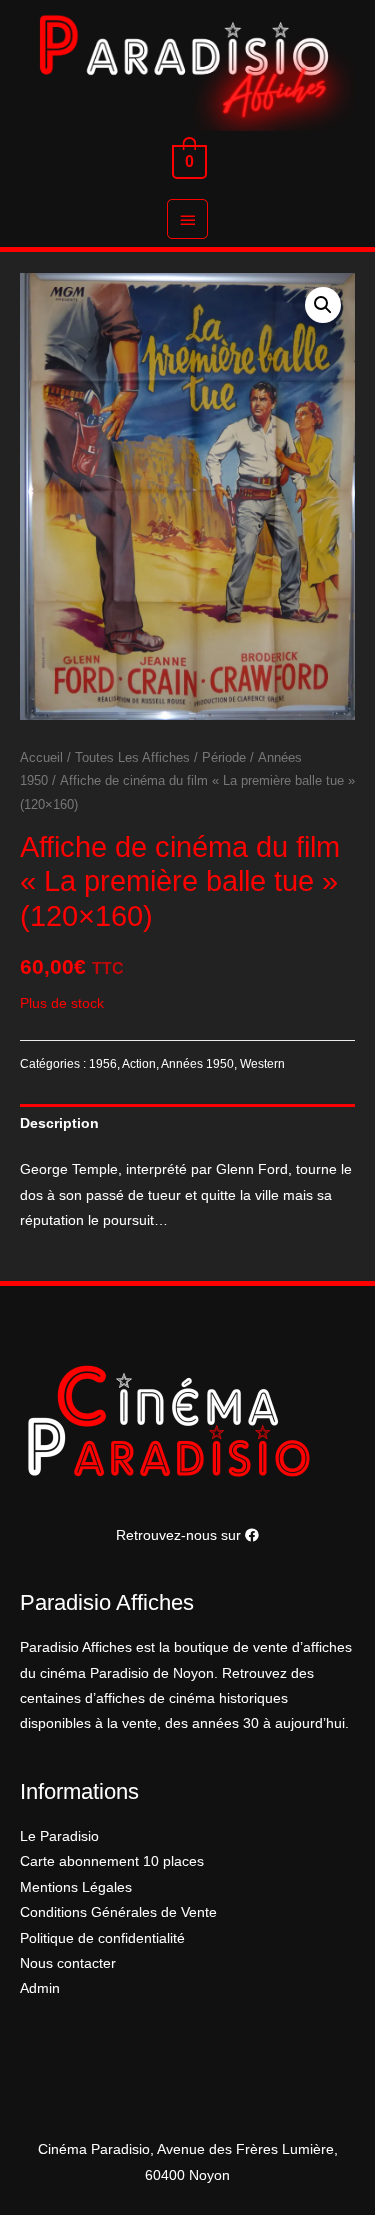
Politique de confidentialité (102, 1938)
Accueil (41, 758)
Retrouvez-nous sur (180, 1535)
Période (224, 758)
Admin (40, 1988)
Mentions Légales (76, 1887)
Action (139, 1064)
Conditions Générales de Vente (118, 1912)
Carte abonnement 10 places (112, 1861)
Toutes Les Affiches (132, 758)
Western (262, 1064)
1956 (103, 1064)
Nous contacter (68, 1963)
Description (59, 1123)
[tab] (187, 1123)
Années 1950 (197, 1064)
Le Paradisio (59, 1836)
